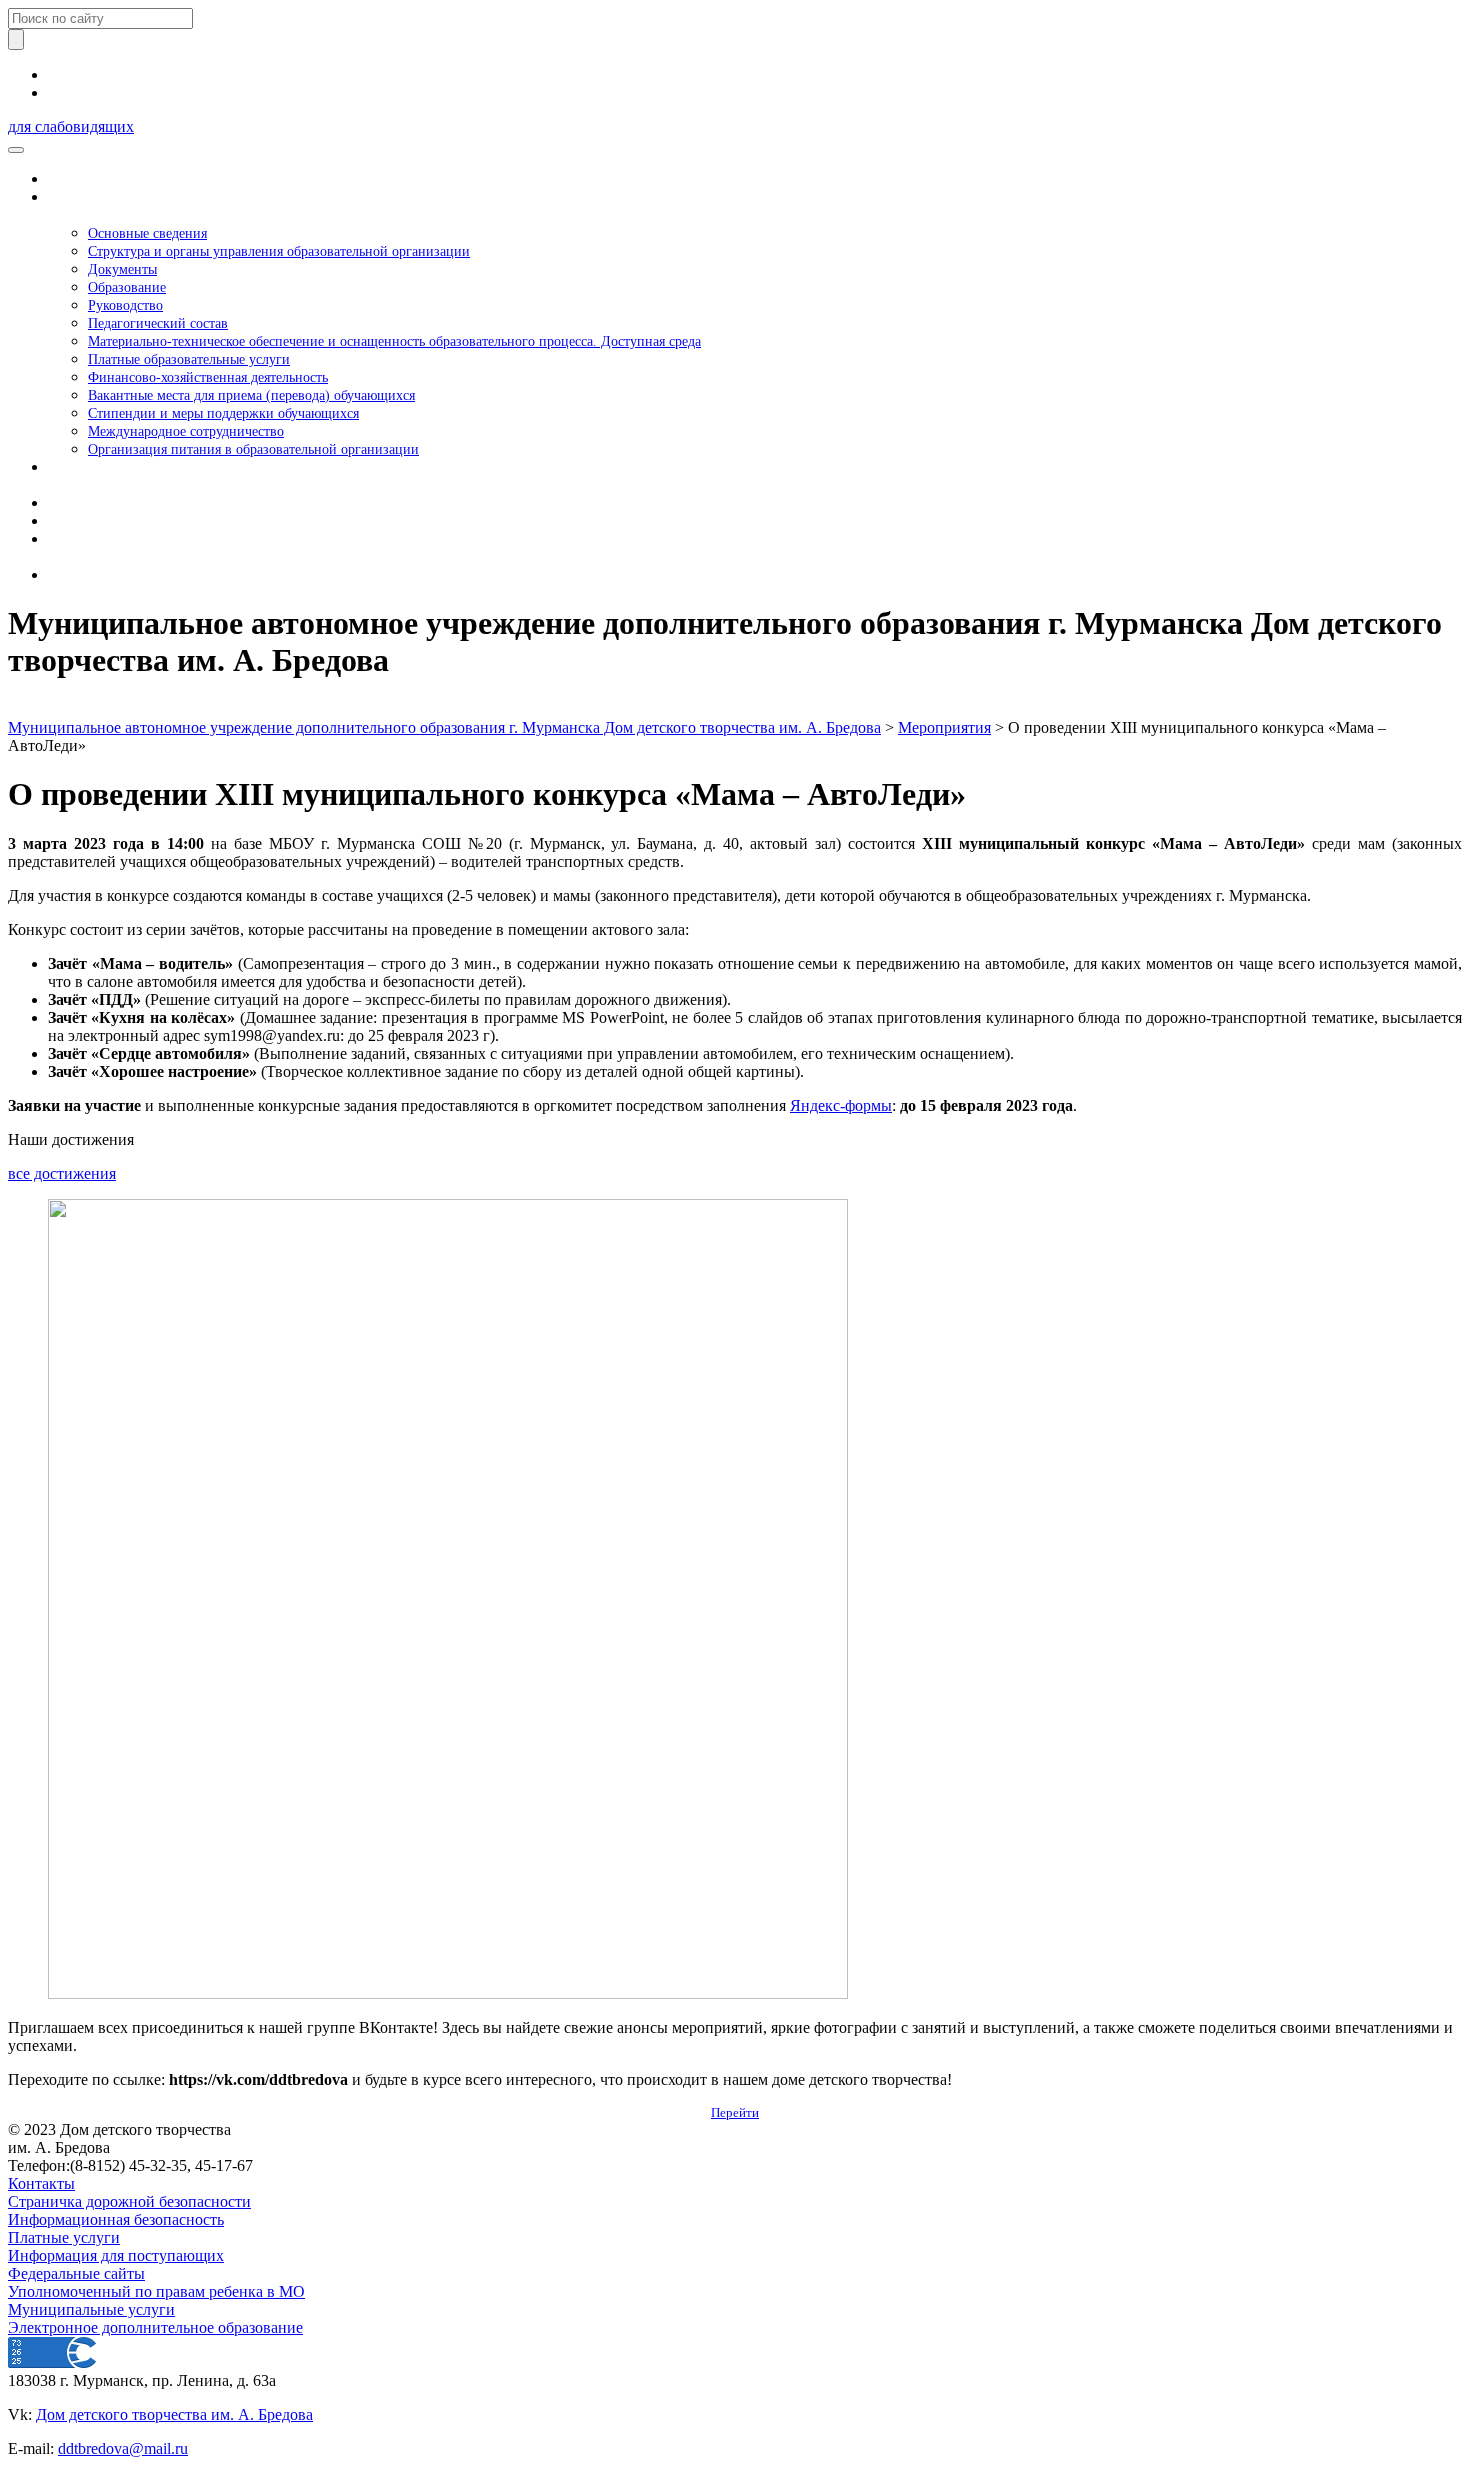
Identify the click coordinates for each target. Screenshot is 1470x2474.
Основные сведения (147, 233)
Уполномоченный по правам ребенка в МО (156, 2291)
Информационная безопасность (116, 2219)
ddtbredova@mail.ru (123, 2448)
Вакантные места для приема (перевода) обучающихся (251, 395)
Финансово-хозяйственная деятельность (208, 377)
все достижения (62, 1173)
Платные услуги (64, 2237)
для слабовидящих (71, 126)
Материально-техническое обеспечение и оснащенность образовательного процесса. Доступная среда (394, 341)
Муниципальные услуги (91, 2309)
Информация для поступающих (116, 2255)
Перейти (735, 2112)
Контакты (81, 574)
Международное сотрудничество (186, 431)
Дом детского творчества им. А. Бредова (174, 2414)
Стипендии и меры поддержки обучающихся (223, 413)
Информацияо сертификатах (101, 547)
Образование (127, 287)
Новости (77, 502)
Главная (75, 178)
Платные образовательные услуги (189, 359)
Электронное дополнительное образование (155, 2327)
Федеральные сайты (76, 2273)
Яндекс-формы (841, 1105)
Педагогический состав (158, 323)
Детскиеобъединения (92, 475)
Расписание (88, 520)
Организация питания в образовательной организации (253, 449)
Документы (122, 269)
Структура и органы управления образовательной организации (279, 251)
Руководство (125, 305)
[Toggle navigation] (16, 150)
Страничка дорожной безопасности (129, 2201)
